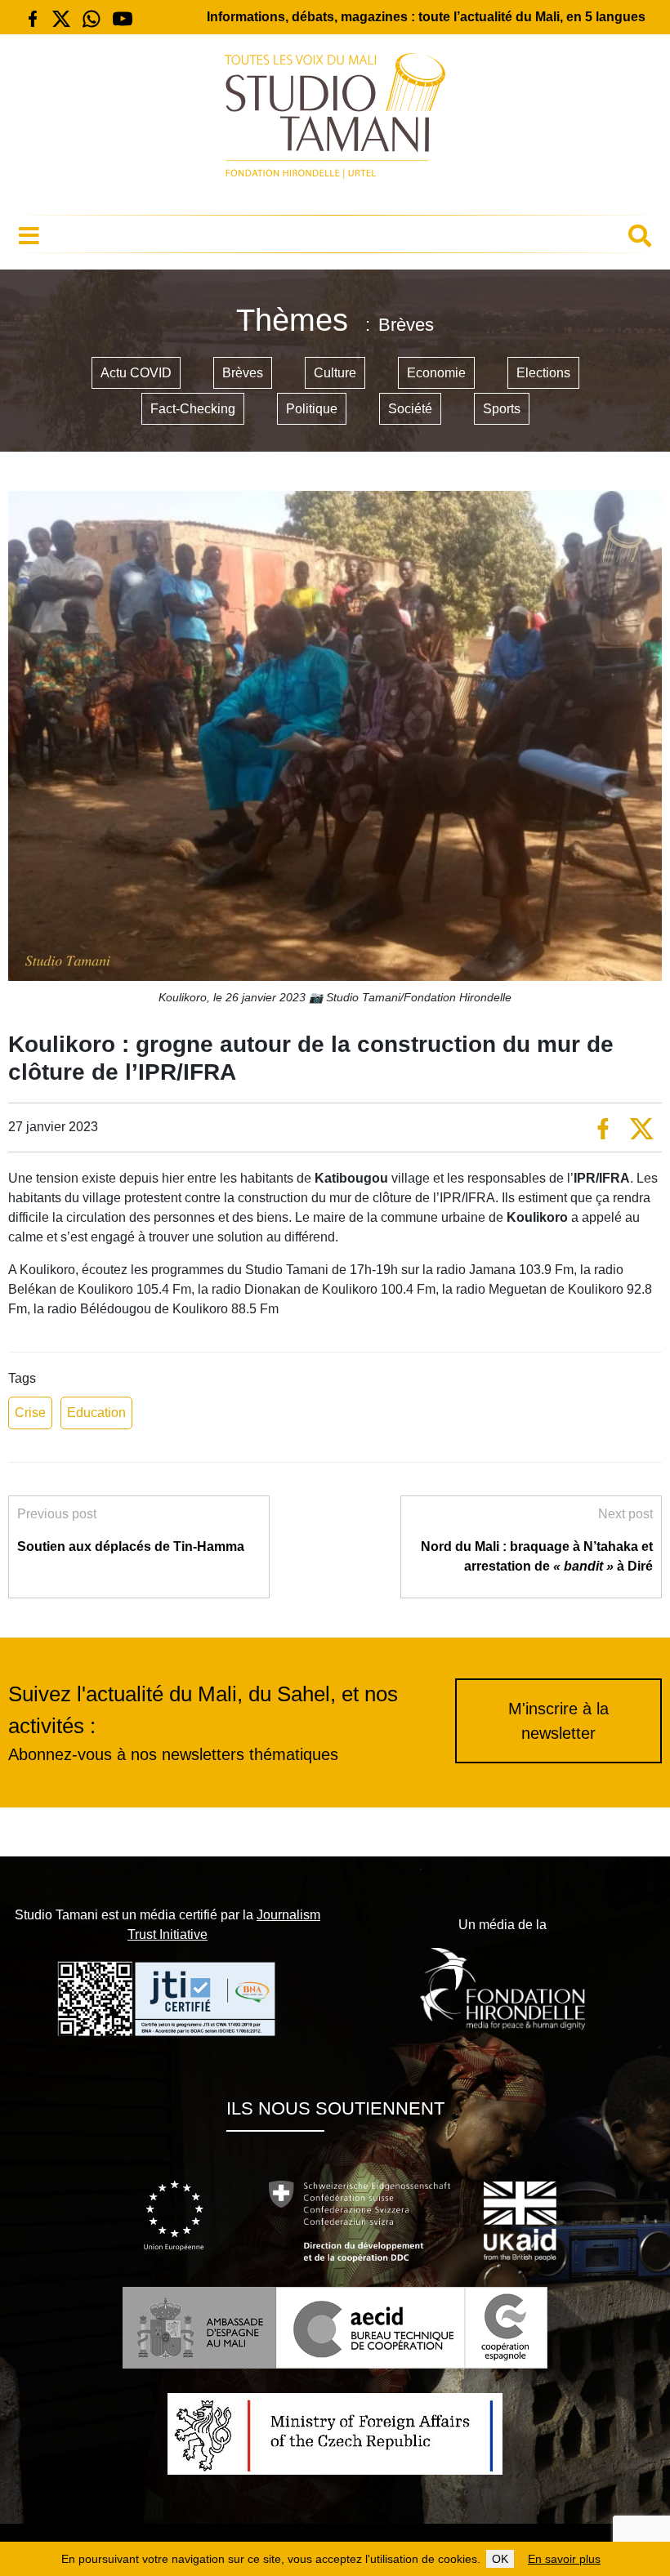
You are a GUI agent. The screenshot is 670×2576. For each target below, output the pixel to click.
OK (500, 2559)
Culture (335, 373)
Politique (312, 409)
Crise (30, 1413)
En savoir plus (564, 2559)
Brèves (243, 373)
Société (410, 409)
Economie (436, 373)
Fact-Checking (193, 409)
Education (96, 1413)
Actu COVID (136, 373)
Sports (502, 409)
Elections (543, 373)
